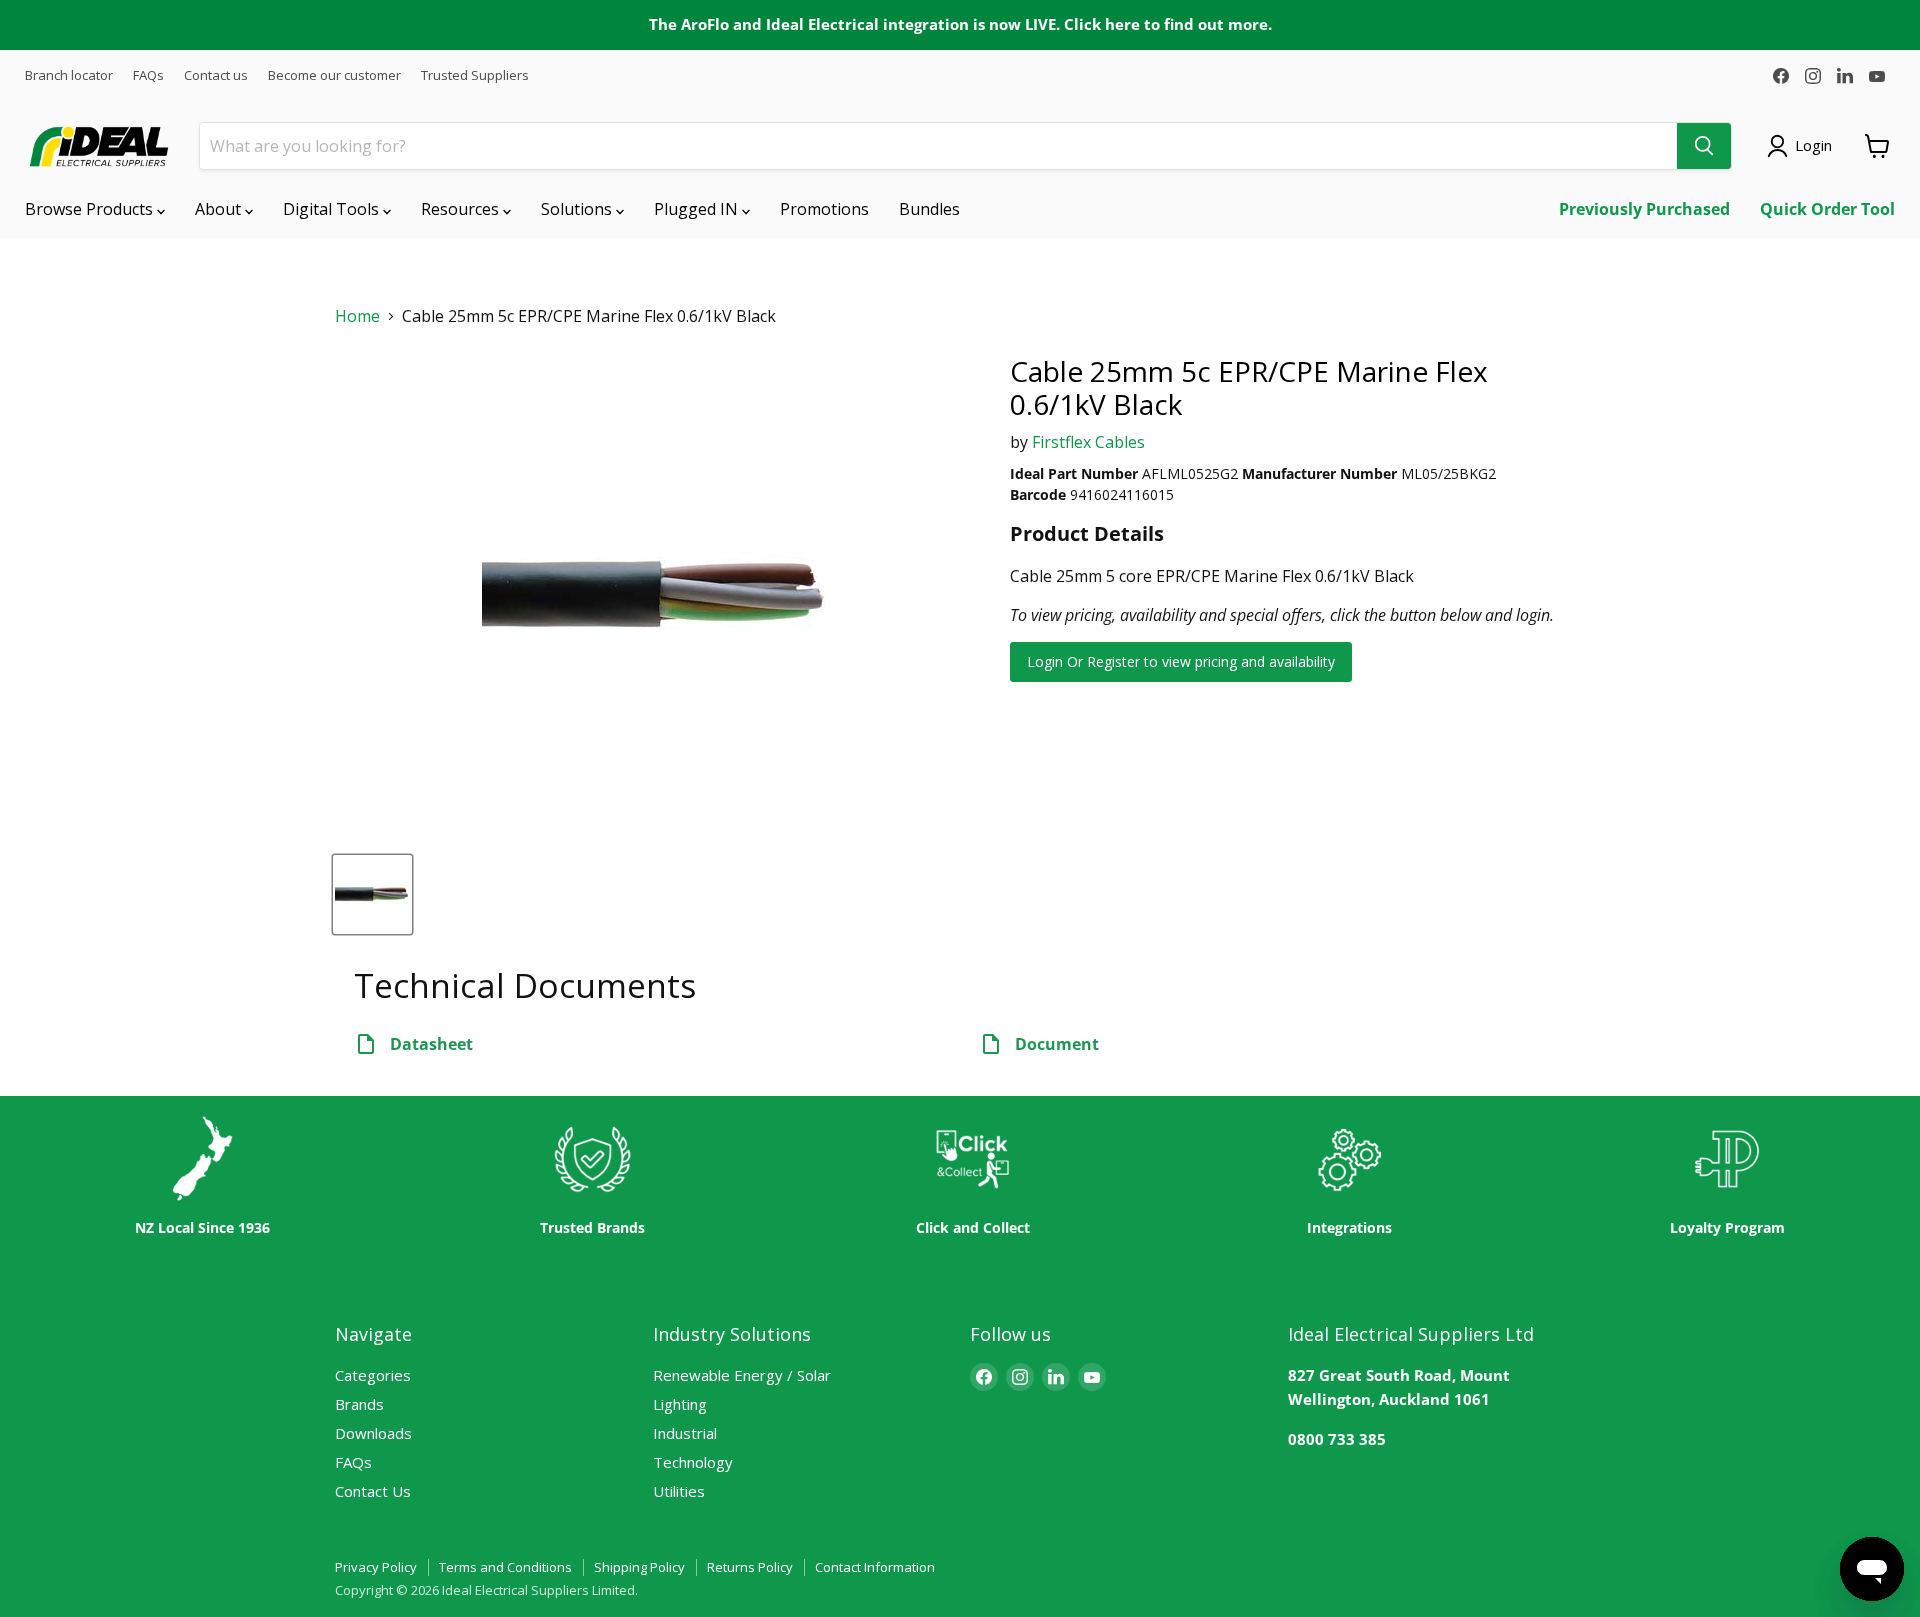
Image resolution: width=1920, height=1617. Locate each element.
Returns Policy (750, 1567)
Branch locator (69, 75)
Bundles (929, 209)
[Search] (1704, 146)
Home (357, 316)
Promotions (824, 209)
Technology (693, 1462)
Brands (359, 1404)
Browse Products (91, 209)
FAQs (148, 75)
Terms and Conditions (505, 1567)
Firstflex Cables (1088, 442)
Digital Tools (333, 209)
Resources (462, 209)
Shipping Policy (639, 1567)
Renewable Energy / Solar (742, 1375)
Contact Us (373, 1491)
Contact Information (875, 1567)
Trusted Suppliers (475, 75)
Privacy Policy (376, 1567)
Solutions (578, 209)
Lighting (680, 1404)
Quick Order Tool (1827, 209)
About (220, 209)
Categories (373, 1375)
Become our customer (334, 75)
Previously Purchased (1644, 209)
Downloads (373, 1433)
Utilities (679, 1491)
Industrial (685, 1433)
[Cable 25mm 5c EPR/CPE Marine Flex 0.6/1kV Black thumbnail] (372, 894)
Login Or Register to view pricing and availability (1181, 661)
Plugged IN (698, 209)
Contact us (216, 75)
